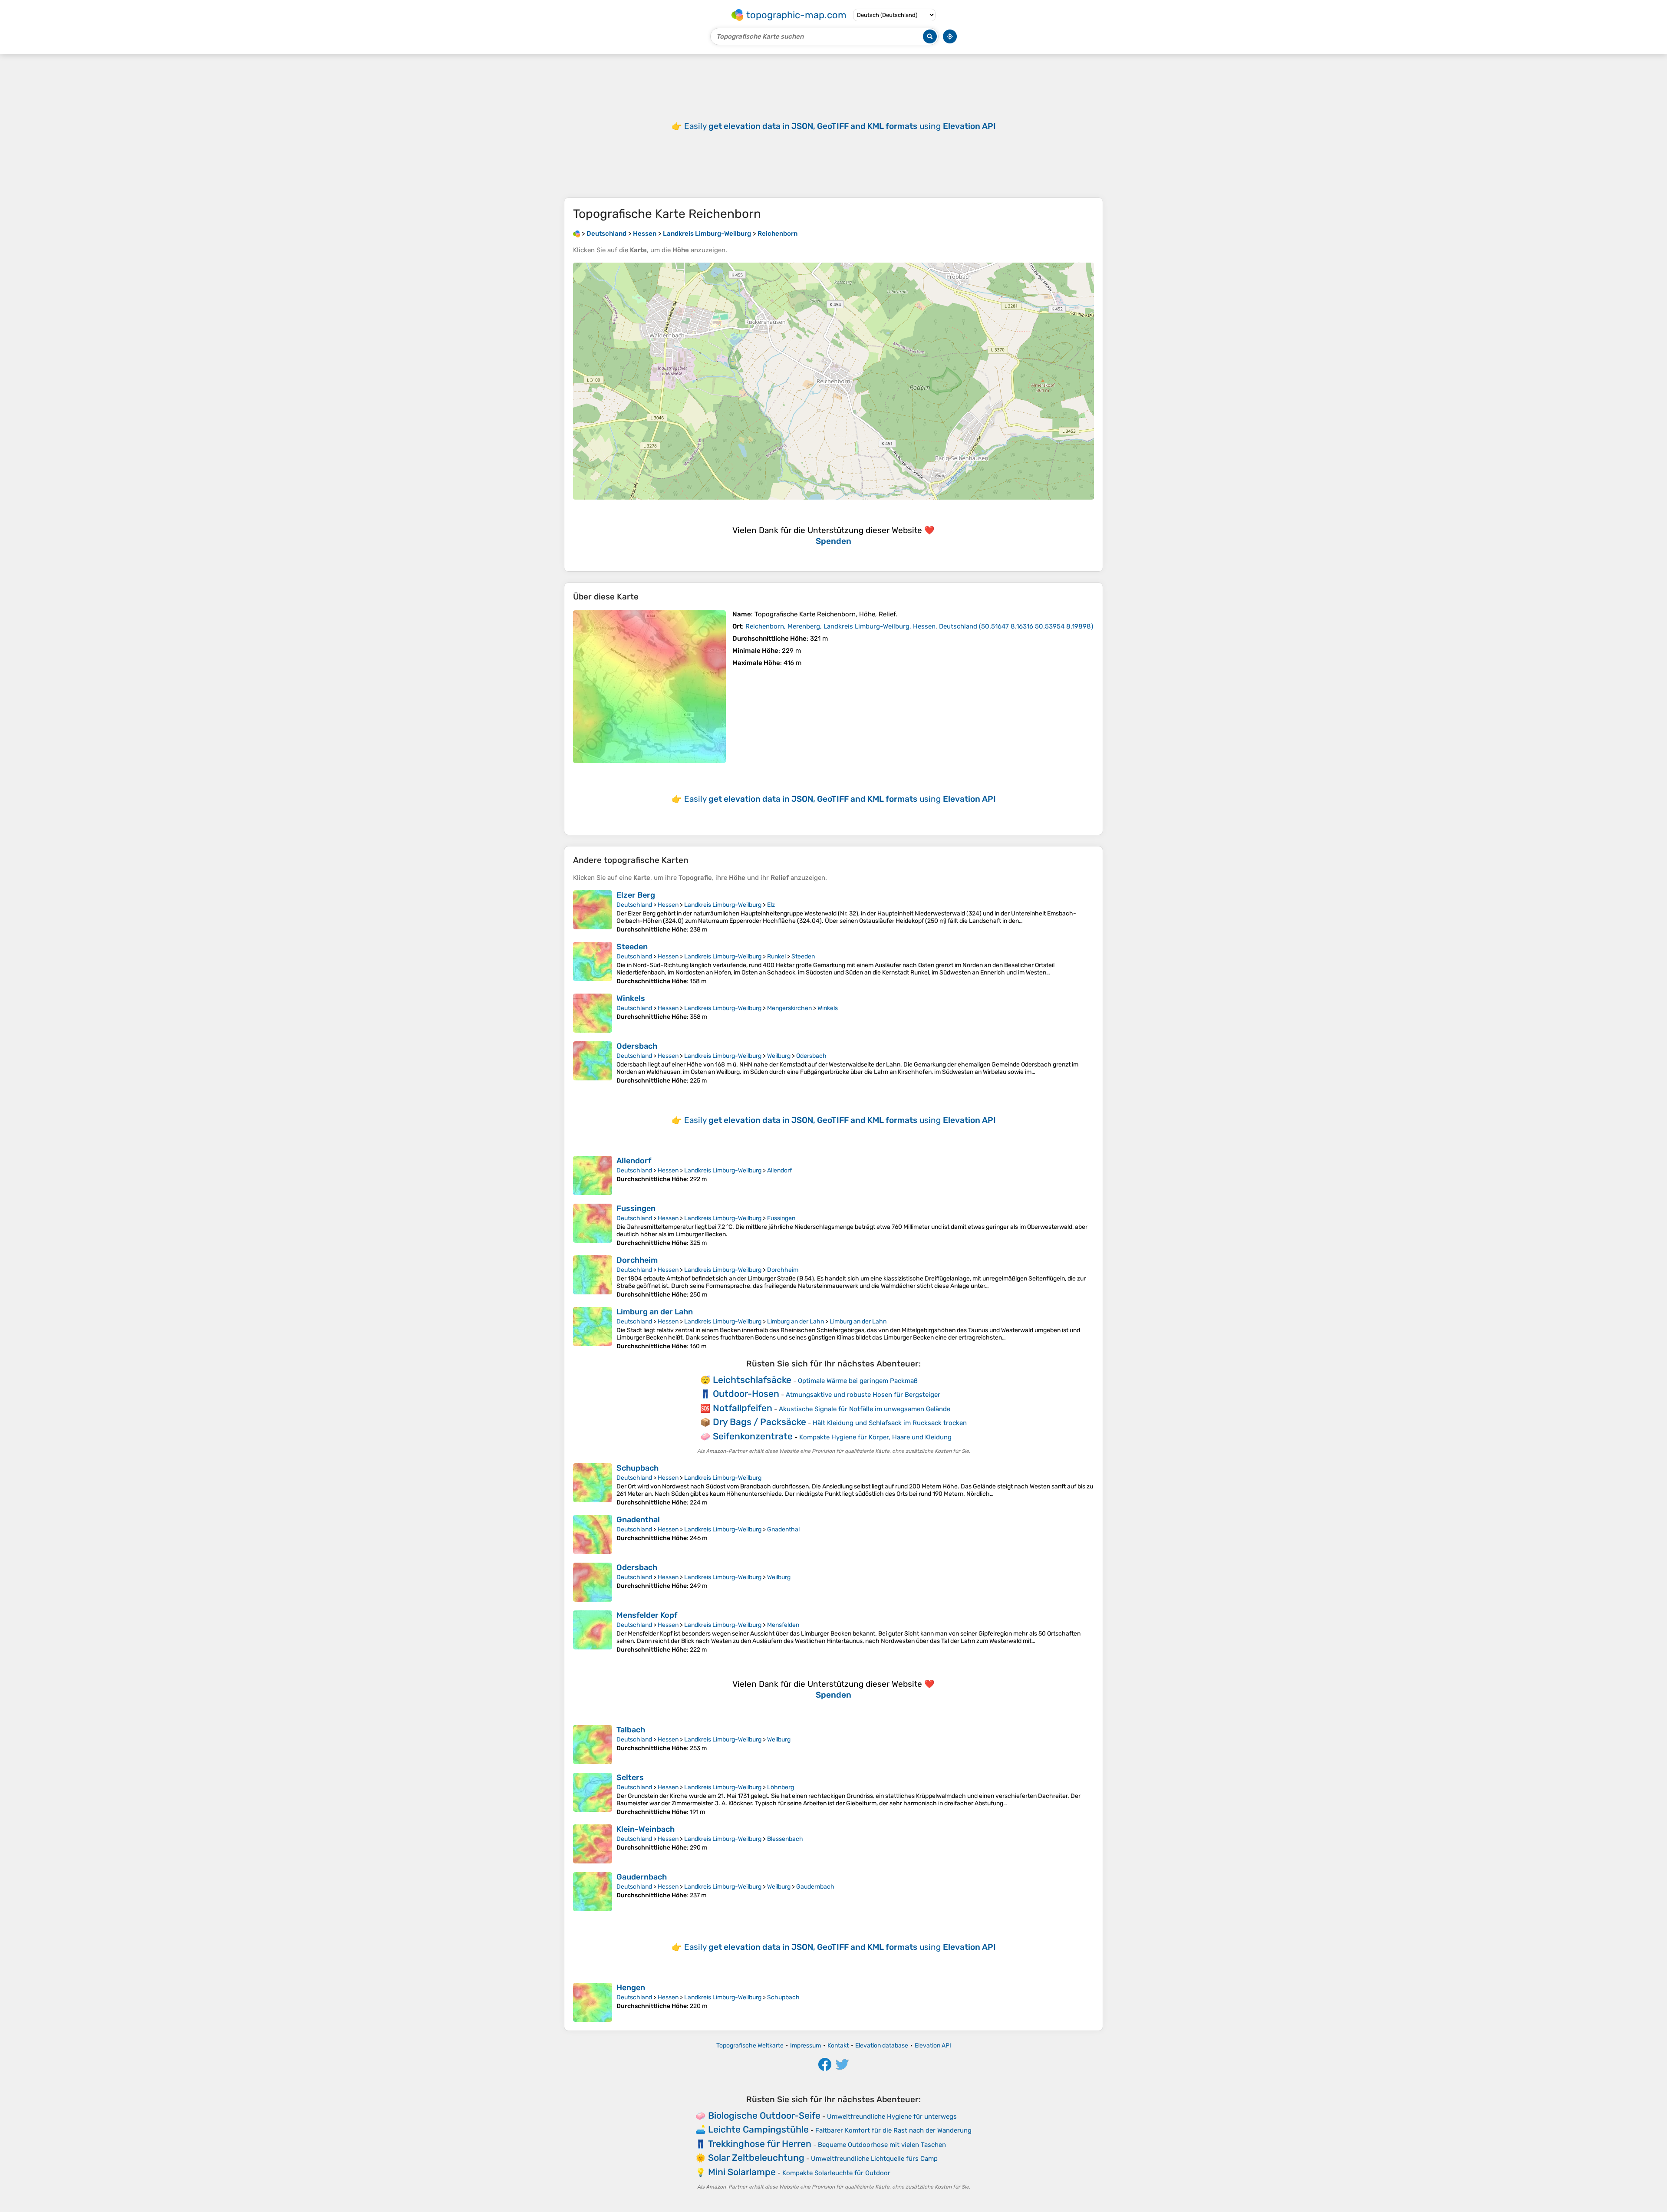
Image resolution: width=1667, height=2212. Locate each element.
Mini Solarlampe (742, 2172)
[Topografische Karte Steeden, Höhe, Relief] (593, 963)
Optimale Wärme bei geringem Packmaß (858, 1381)
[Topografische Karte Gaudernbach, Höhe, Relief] (593, 1892)
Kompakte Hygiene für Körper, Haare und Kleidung (875, 1437)
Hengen (631, 1988)
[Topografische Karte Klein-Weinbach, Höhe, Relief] (593, 1844)
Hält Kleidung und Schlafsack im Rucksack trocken (890, 1423)
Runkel (776, 956)
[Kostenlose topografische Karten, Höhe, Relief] (577, 234)
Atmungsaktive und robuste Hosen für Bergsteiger (863, 1395)
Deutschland (634, 905)
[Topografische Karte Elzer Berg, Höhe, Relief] (593, 912)
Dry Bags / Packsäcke (759, 1422)
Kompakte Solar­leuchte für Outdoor (836, 2173)
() (919, 626)
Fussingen (636, 1208)
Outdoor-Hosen (746, 1394)
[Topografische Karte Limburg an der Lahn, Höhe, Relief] (593, 1328)
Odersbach (637, 1046)
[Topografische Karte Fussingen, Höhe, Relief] (593, 1225)
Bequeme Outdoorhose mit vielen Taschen (882, 2145)
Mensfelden (783, 1625)
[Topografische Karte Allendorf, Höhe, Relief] (593, 1175)
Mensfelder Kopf (647, 1615)
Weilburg (779, 1056)
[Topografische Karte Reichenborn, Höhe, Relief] (649, 687)
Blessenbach (785, 1839)
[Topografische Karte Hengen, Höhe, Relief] (593, 2002)
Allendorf (634, 1161)
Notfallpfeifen (743, 1408)
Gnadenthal (638, 1520)
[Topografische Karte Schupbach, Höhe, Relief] (593, 1485)
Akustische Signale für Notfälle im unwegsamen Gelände (865, 1409)
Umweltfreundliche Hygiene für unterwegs (892, 2117)
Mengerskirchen (789, 1008)
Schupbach (637, 1468)
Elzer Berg (636, 895)
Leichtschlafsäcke (752, 1380)
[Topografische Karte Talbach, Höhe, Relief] (593, 1745)
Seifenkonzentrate (753, 1436)
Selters (630, 1777)
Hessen (668, 905)
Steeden (632, 947)
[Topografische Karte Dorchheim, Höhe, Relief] (593, 1277)
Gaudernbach (642, 1877)
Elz (771, 905)
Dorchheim (637, 1260)
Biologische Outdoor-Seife (764, 2115)
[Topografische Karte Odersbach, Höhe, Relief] (593, 1063)
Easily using (840, 126)
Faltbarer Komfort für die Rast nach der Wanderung (893, 2130)
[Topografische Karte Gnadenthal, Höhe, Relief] (593, 1534)
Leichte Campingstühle (758, 2129)
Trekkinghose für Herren (760, 2144)
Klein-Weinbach (646, 1829)
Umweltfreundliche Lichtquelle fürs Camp (874, 2159)
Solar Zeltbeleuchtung (756, 2158)
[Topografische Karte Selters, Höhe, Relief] (593, 1794)
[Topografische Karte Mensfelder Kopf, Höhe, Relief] (593, 1632)
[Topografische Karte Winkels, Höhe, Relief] (593, 1013)
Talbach (631, 1730)
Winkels (631, 998)
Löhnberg (781, 1787)
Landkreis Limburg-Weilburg (723, 905)
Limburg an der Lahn (655, 1312)
